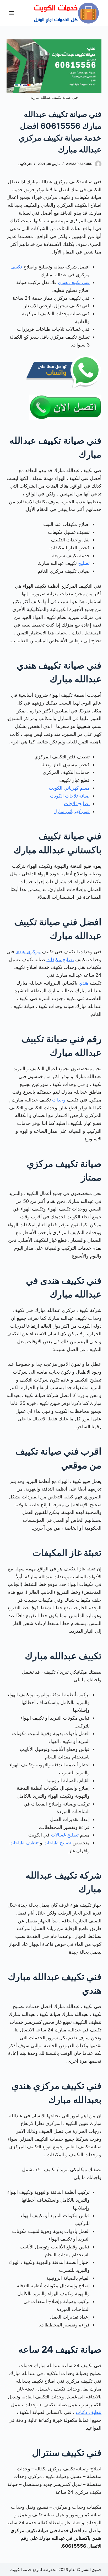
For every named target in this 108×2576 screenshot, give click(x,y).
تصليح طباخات (57, 1843)
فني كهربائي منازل (72, 811)
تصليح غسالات (65, 1835)
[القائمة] (12, 13)
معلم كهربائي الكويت (69, 788)
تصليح (84, 563)
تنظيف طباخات (24, 1843)
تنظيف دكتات (89, 2412)
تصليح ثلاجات (77, 803)
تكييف (16, 267)
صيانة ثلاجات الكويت (70, 796)
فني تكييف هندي (74, 282)
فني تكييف (25, 164)
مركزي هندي (28, 952)
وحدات (59, 1100)
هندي (84, 983)
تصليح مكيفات (60, 959)
